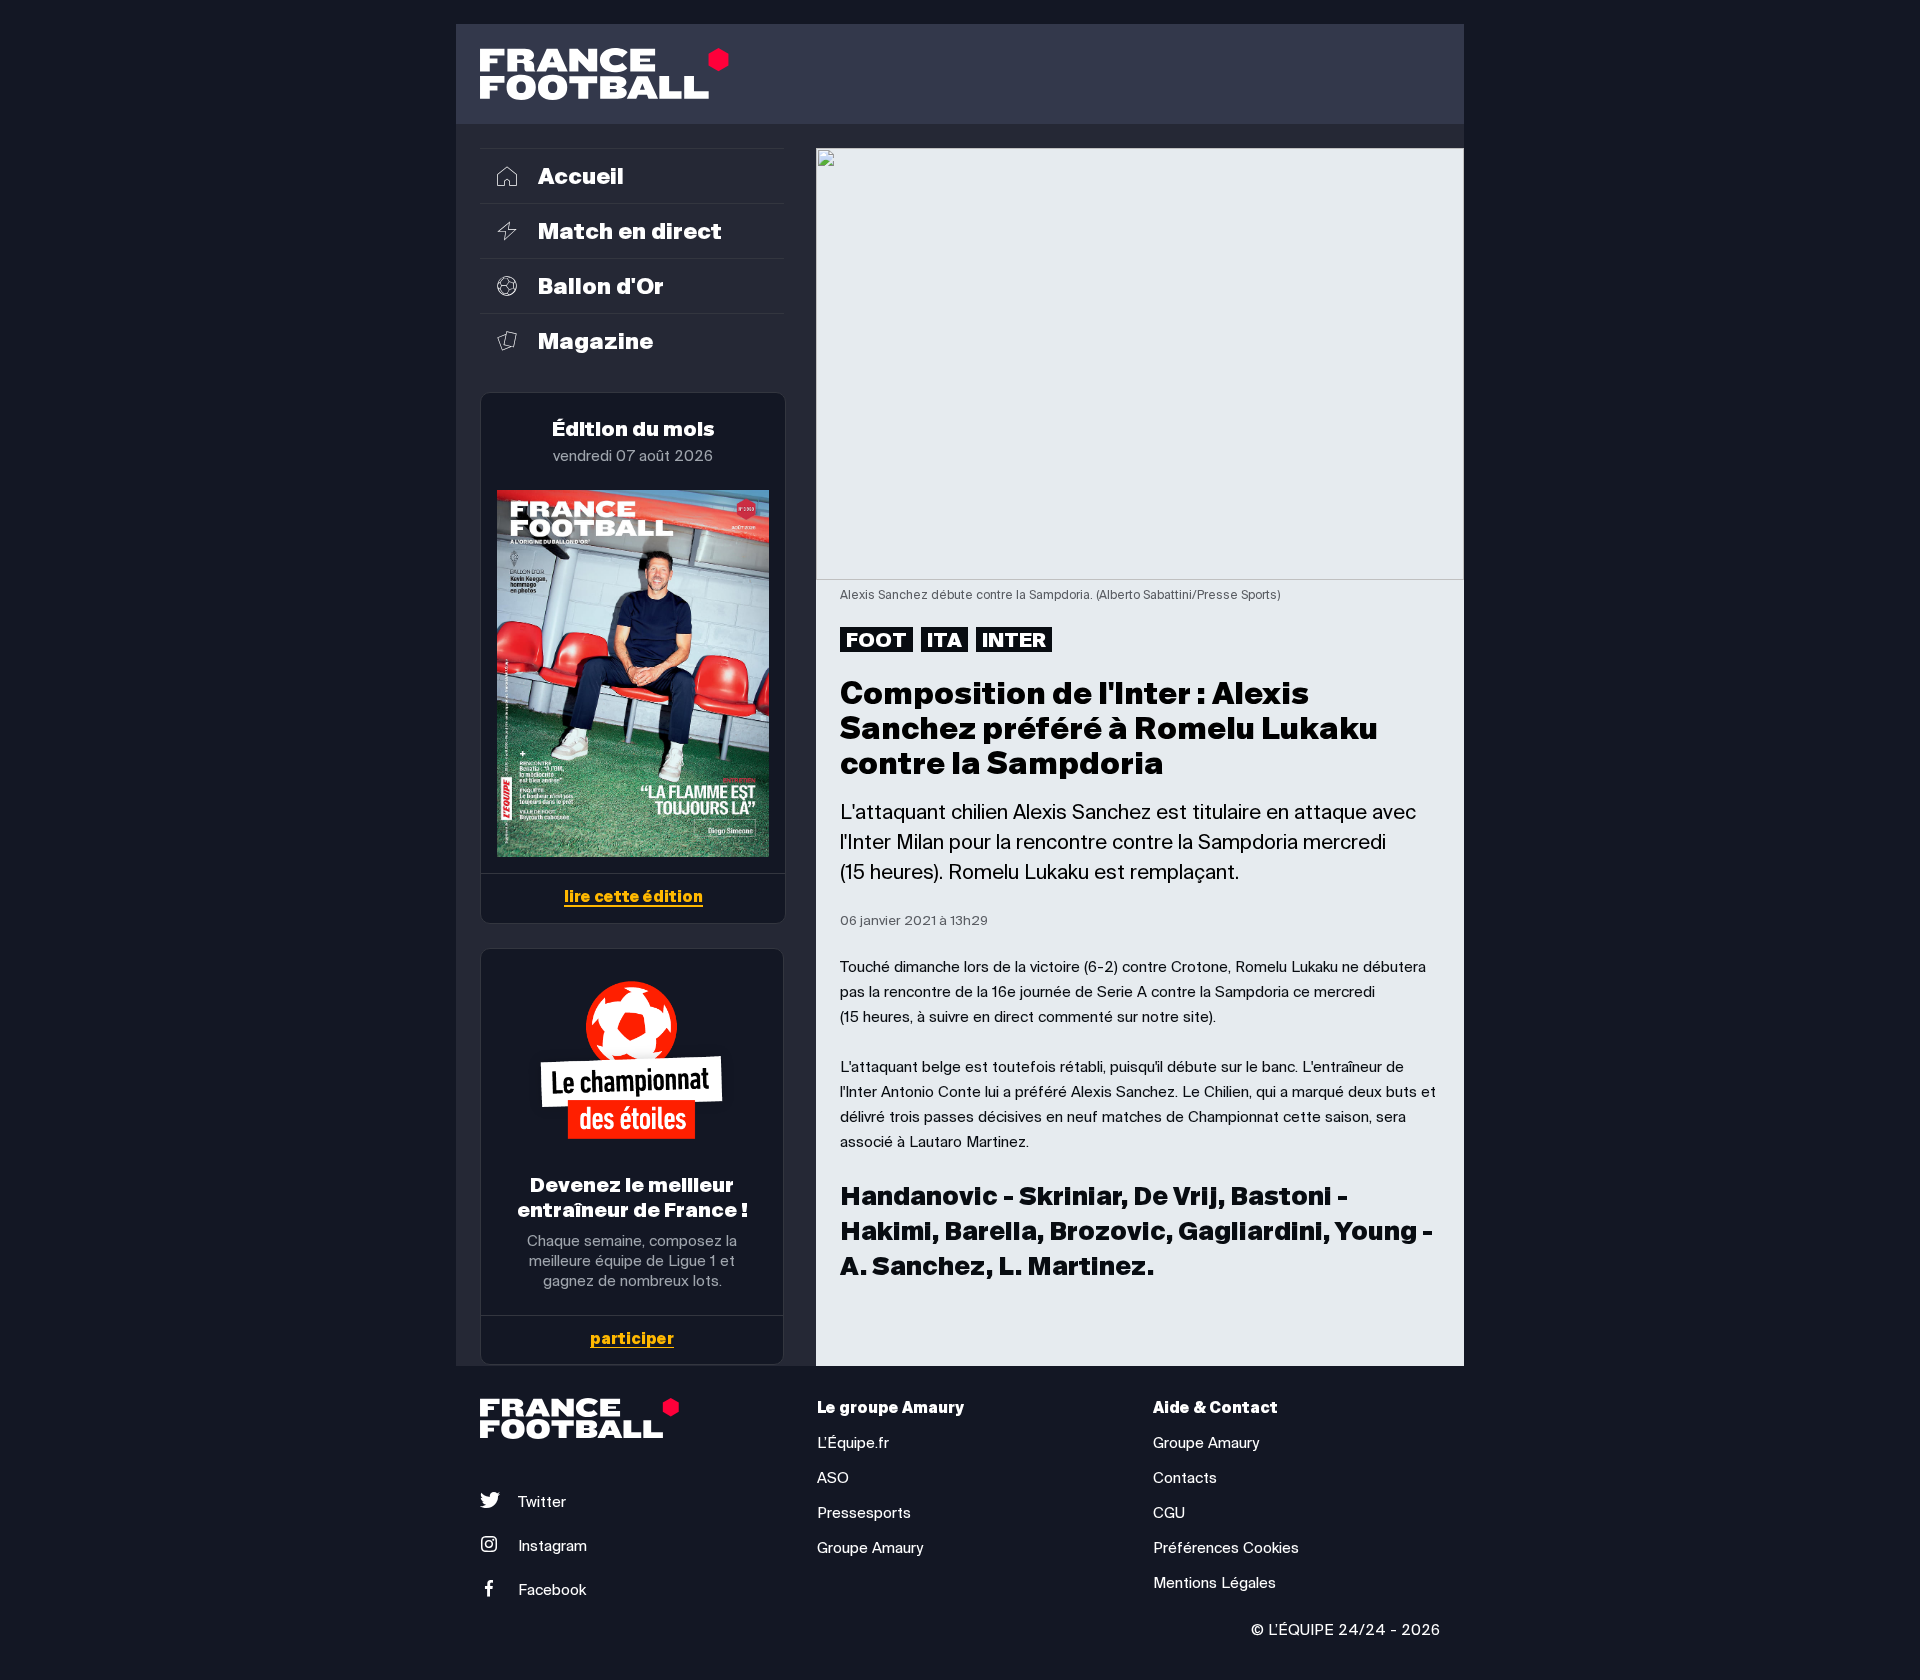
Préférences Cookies (1226, 1548)
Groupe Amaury (870, 1548)
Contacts (1185, 1478)
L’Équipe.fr (853, 1443)
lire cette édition (633, 898)
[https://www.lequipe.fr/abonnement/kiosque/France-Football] (633, 673)
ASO (833, 1478)
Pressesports (864, 1513)
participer (632, 1340)
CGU (1169, 1513)
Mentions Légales (1214, 1583)
